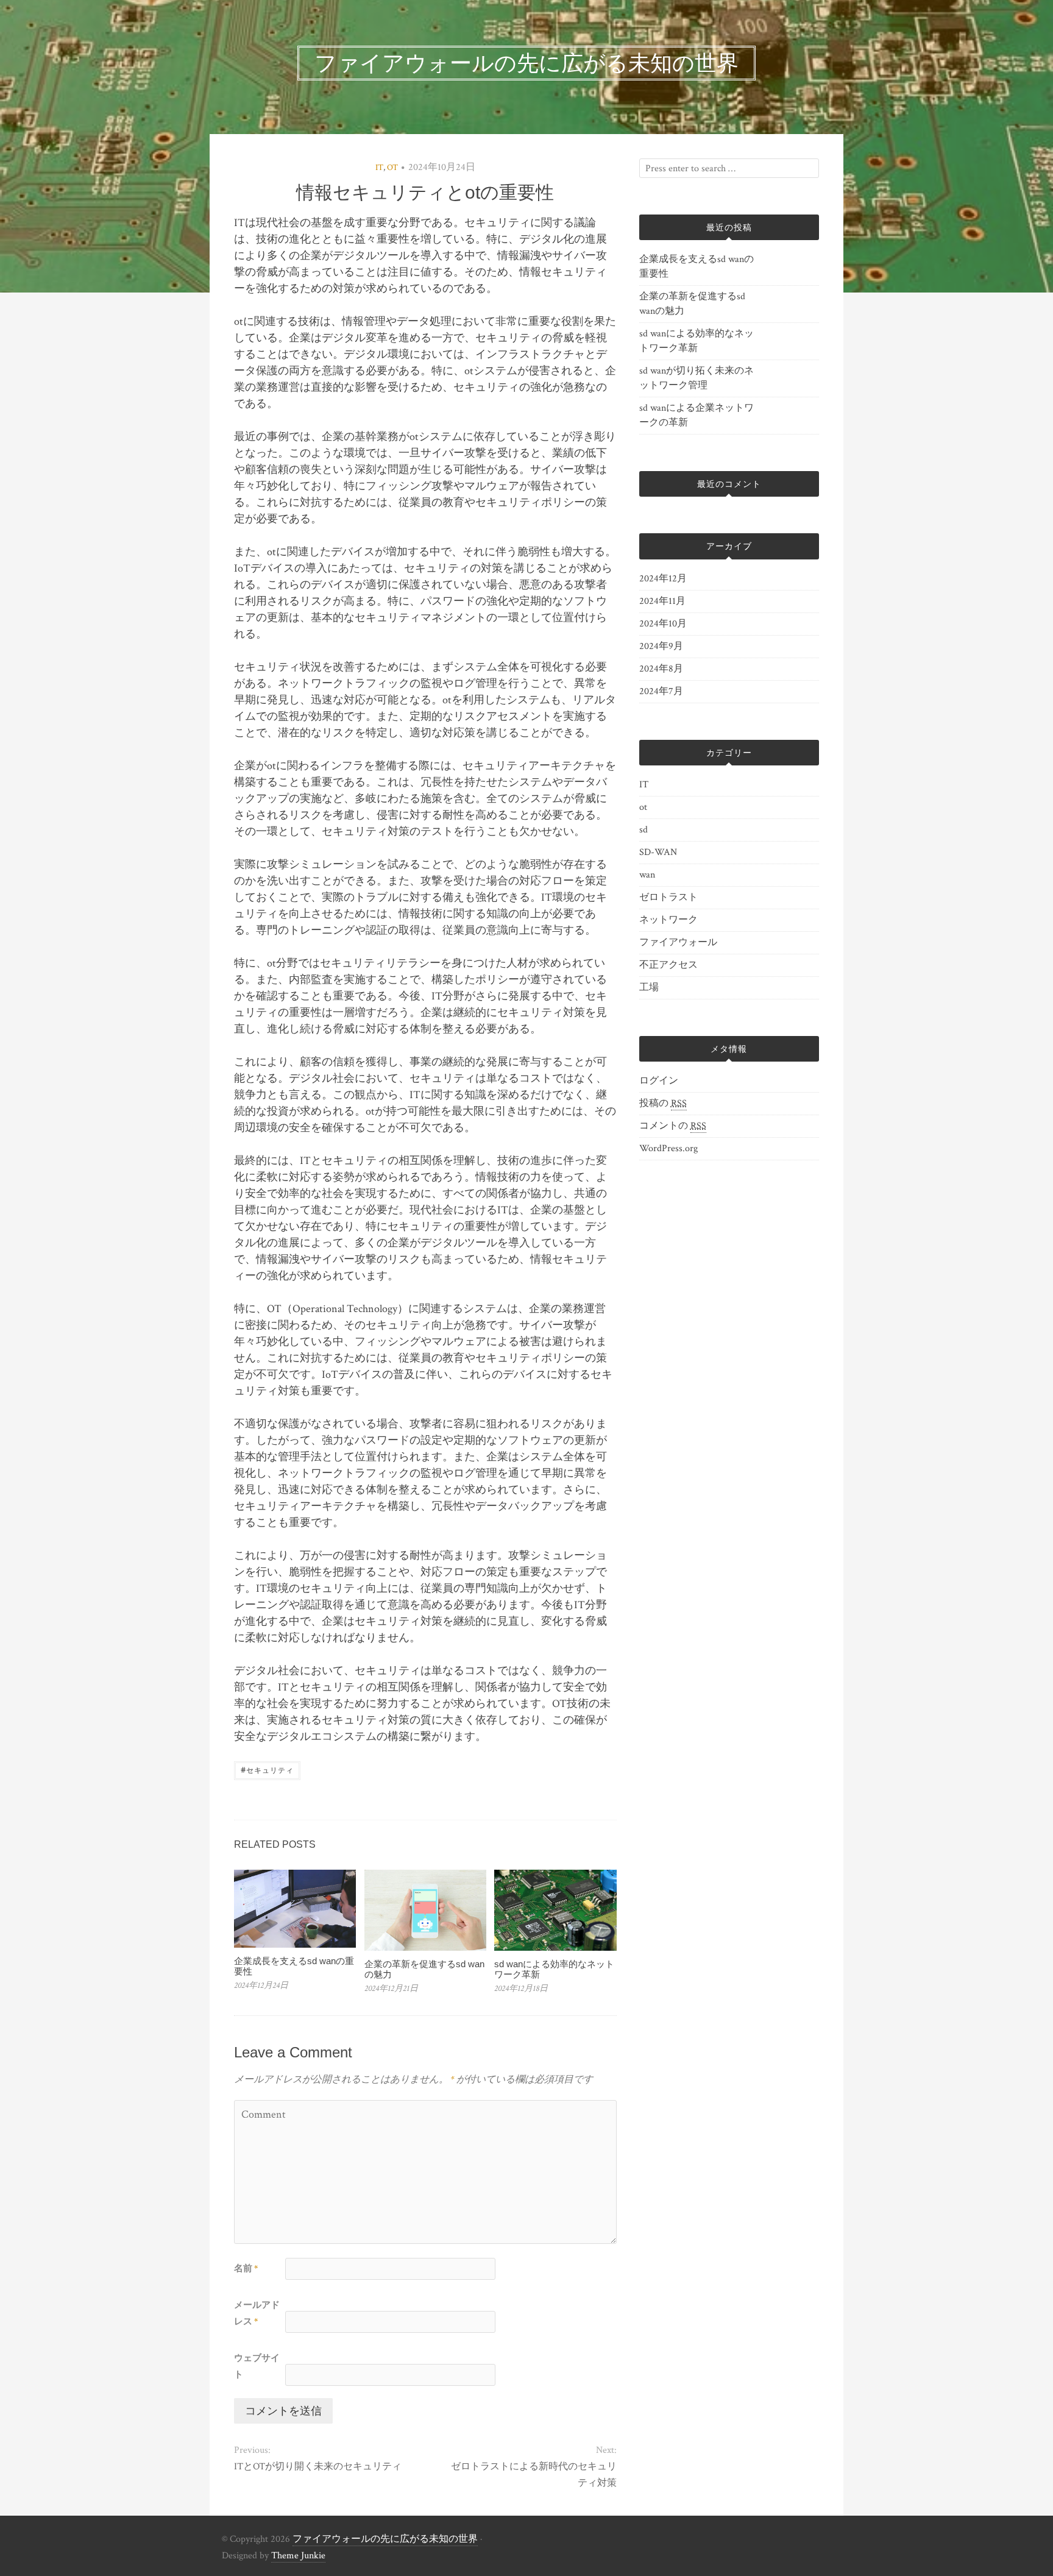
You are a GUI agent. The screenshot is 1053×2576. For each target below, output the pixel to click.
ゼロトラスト (668, 897)
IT (379, 168)
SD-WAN (658, 852)
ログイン (659, 1081)
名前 (246, 2269)
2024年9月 (661, 646)
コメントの (673, 1126)
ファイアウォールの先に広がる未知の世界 (385, 2539)
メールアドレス (257, 2313)
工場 (649, 988)
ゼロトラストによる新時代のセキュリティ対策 (534, 2475)
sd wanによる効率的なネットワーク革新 (554, 1969)
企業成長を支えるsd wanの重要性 (294, 1966)
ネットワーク (668, 920)
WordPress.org (668, 1148)
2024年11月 (662, 601)
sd (643, 830)
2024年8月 (661, 669)
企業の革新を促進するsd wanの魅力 (424, 1969)
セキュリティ (267, 1769)
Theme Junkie (298, 2556)
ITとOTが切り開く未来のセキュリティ (318, 2467)
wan (647, 875)
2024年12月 (663, 579)
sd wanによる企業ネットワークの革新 (697, 415)
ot (392, 168)
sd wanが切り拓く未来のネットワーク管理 (697, 378)
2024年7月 (661, 691)
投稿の (663, 1103)
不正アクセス (668, 965)
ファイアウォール (678, 942)
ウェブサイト (257, 2366)
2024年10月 (663, 624)
